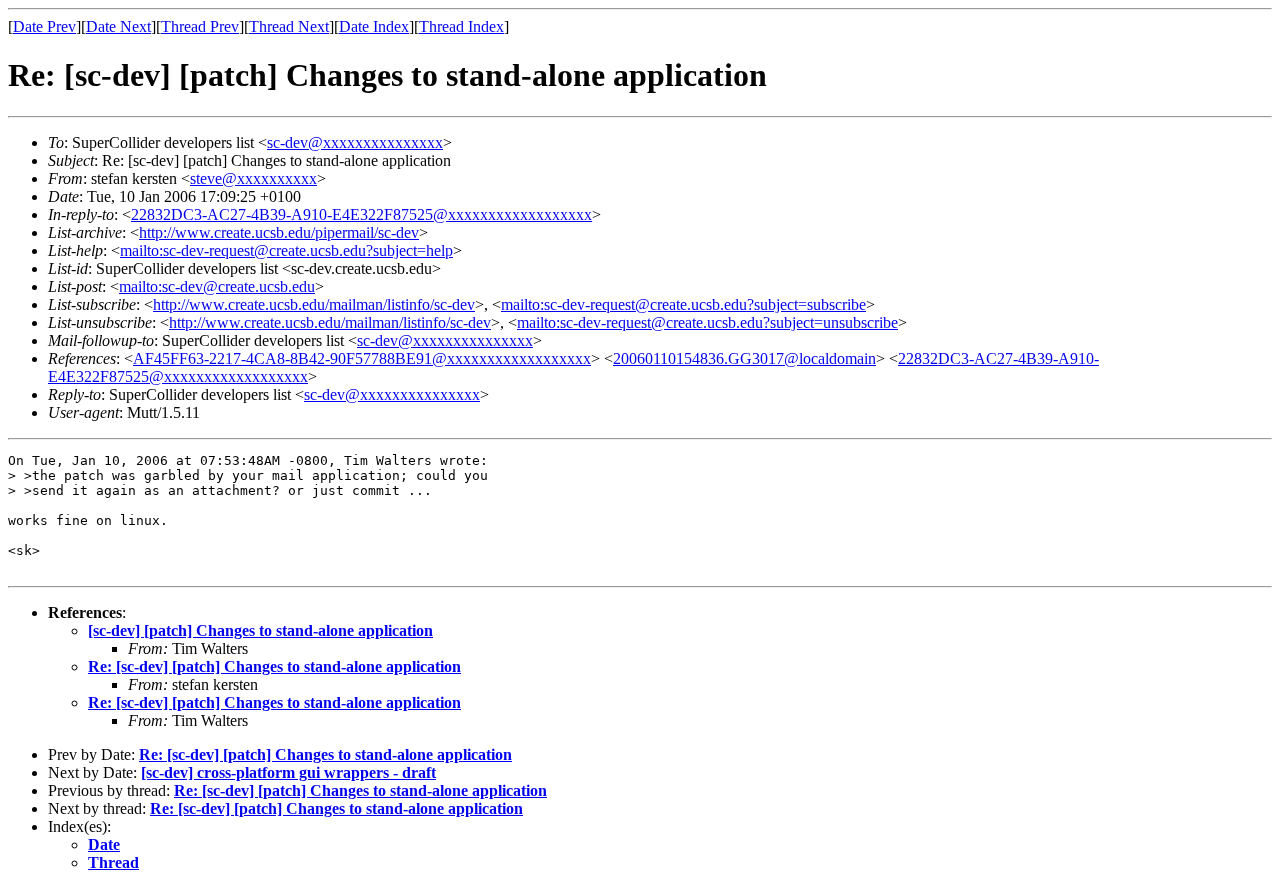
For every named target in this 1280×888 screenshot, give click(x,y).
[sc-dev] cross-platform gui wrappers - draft (288, 772)
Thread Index (461, 26)
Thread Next (289, 26)
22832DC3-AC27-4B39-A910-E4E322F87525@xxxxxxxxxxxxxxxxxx (361, 214)
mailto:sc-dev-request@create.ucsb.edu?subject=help (286, 250)
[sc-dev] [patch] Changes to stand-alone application (260, 630)
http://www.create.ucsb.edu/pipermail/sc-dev (279, 232)
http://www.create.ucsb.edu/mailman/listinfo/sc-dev (314, 304)
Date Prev (44, 26)
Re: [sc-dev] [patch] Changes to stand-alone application (274, 666)
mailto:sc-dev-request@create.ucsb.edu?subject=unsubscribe (707, 322)
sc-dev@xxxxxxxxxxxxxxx (355, 142)
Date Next (118, 26)
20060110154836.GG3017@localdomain (744, 358)
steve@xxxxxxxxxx (253, 178)
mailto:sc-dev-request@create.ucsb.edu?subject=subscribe (683, 304)
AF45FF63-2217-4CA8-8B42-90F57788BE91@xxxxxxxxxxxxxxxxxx (362, 358)
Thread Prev (200, 26)
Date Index (374, 26)
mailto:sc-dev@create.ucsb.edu (217, 286)
